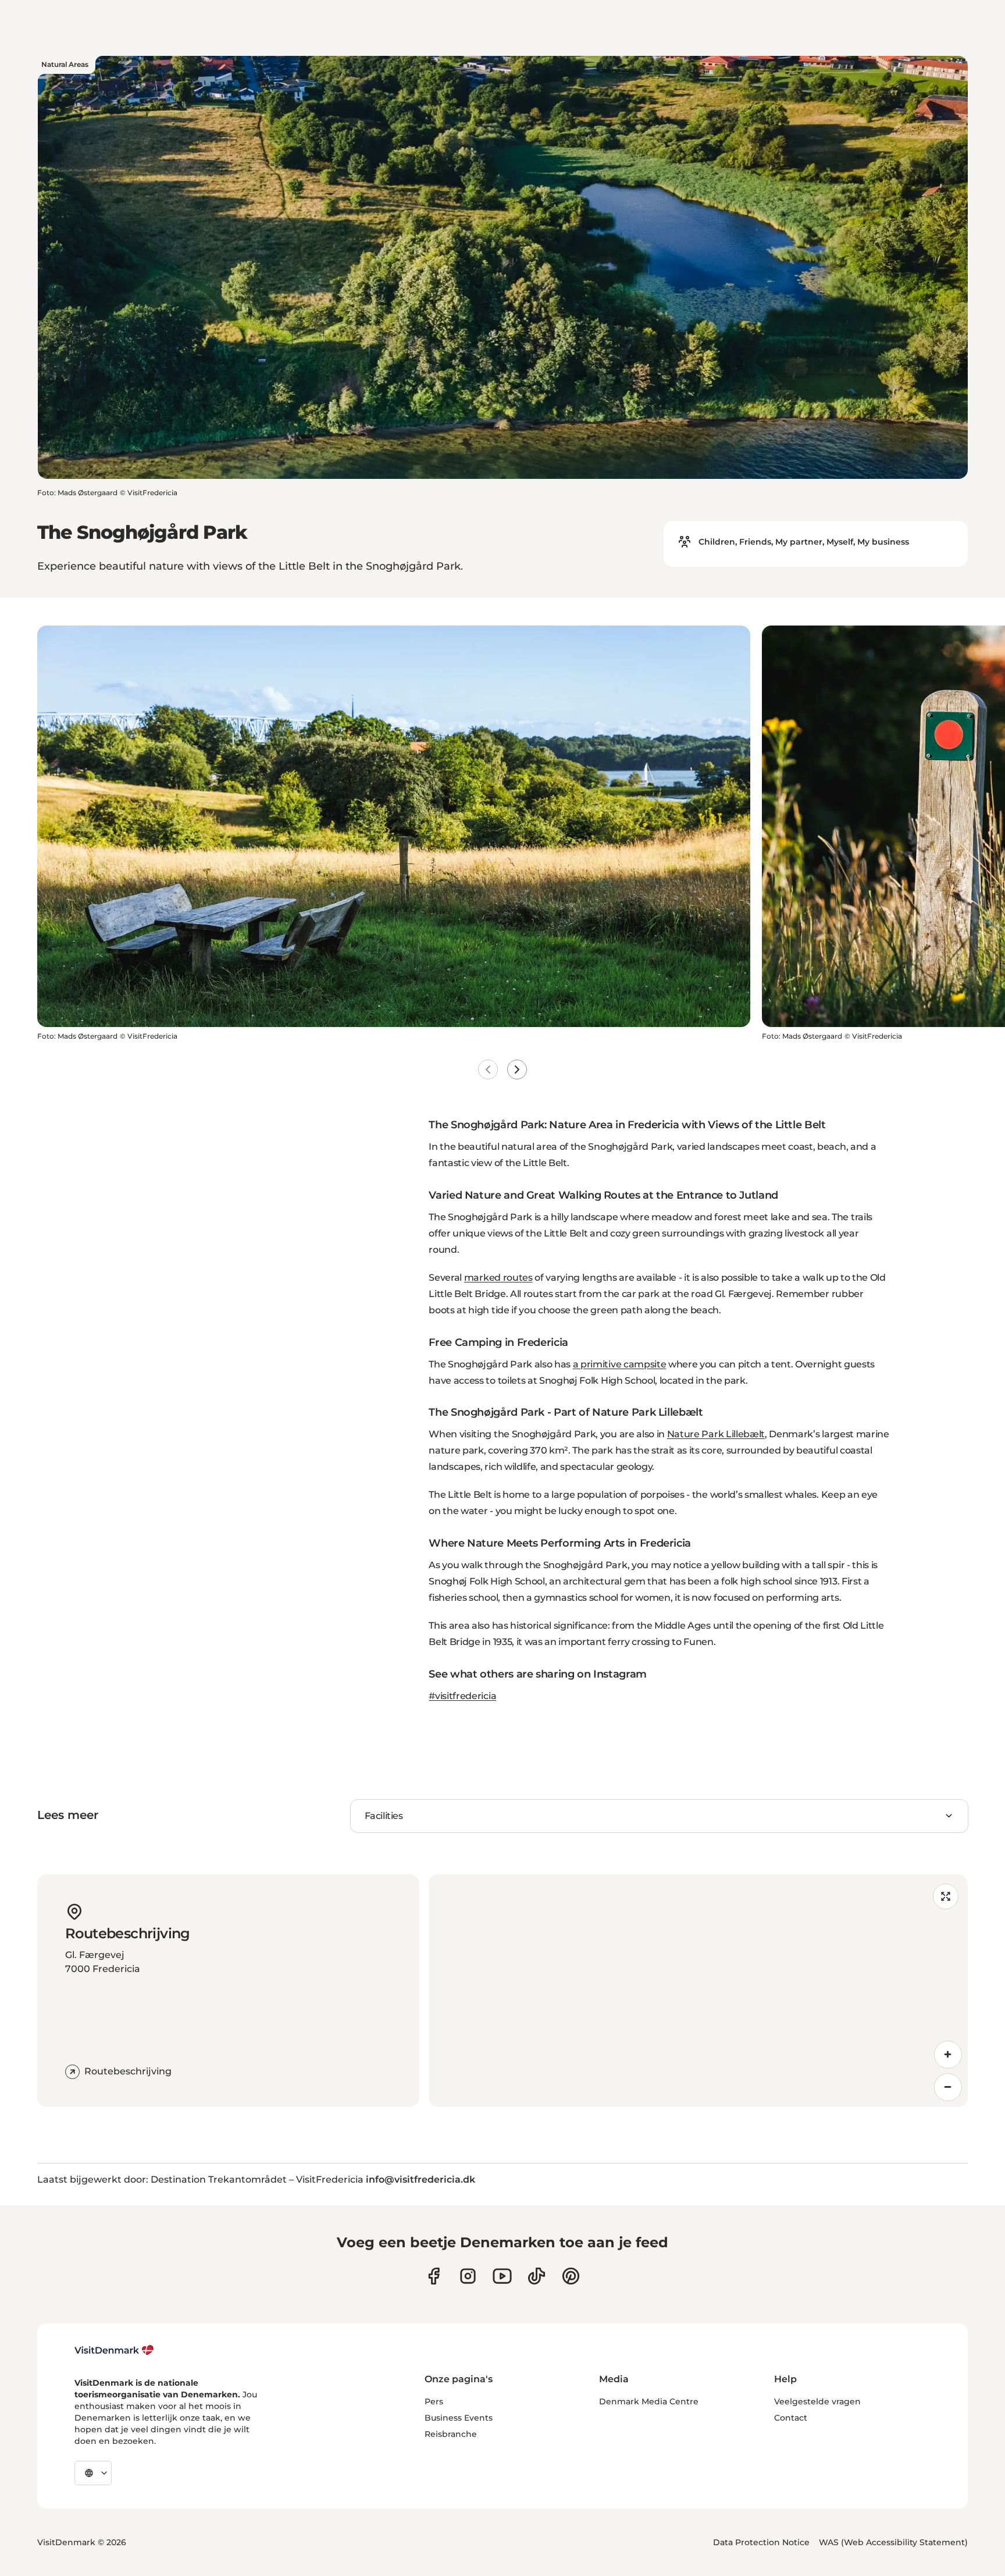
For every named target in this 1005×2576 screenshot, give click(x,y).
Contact (791, 2418)
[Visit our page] (468, 2276)
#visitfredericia (462, 1696)
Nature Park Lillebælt (716, 1434)
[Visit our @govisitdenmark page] (537, 2276)
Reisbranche (451, 2434)
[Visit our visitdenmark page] (502, 2276)
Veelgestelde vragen (817, 2401)
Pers (434, 2401)
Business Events (459, 2418)
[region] (698, 1991)
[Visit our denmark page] (434, 2276)
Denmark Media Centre (649, 2401)
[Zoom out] (948, 2087)
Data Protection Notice (761, 2542)
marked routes (498, 1278)
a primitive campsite (620, 1364)
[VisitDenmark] (114, 2350)
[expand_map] (946, 1896)
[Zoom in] (948, 2055)
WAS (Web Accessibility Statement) (893, 2542)
